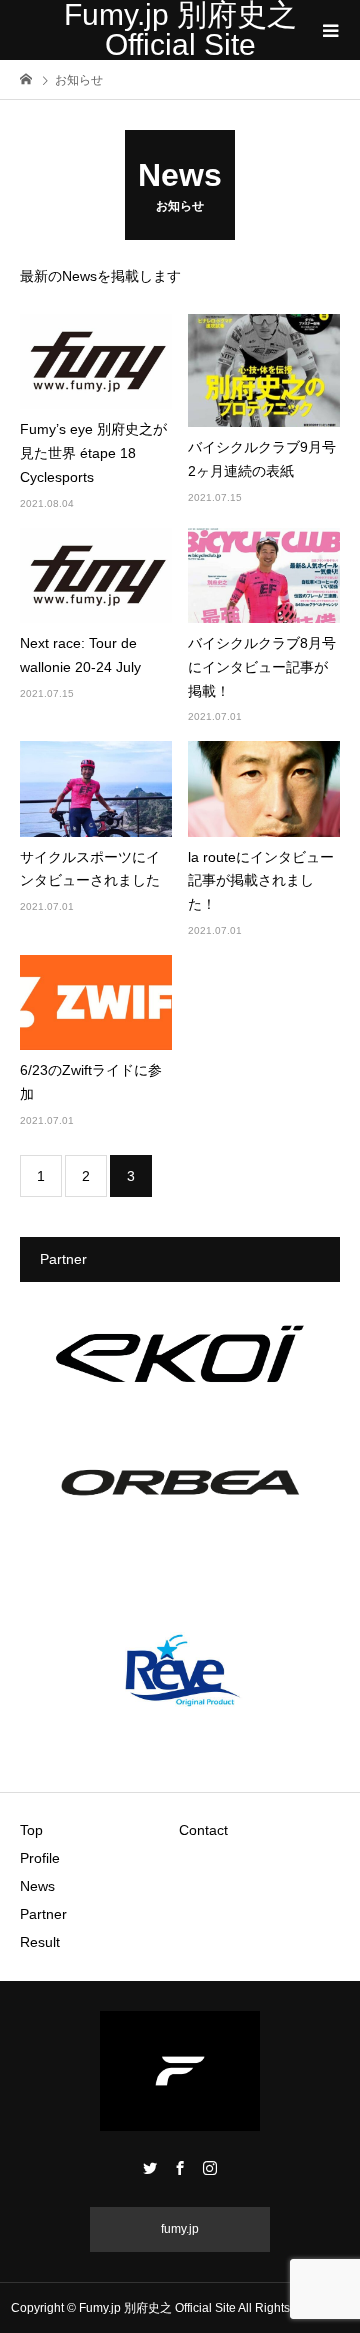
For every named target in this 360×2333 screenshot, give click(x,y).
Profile (40, 1858)
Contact (203, 1830)
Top (31, 1830)
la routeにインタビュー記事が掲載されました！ (261, 881)
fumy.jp (180, 2229)
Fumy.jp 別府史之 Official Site (180, 30)
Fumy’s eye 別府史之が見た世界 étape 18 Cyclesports (93, 453)
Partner (43, 1914)
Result (40, 1942)
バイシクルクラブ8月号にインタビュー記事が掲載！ (262, 667)
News (37, 1886)
